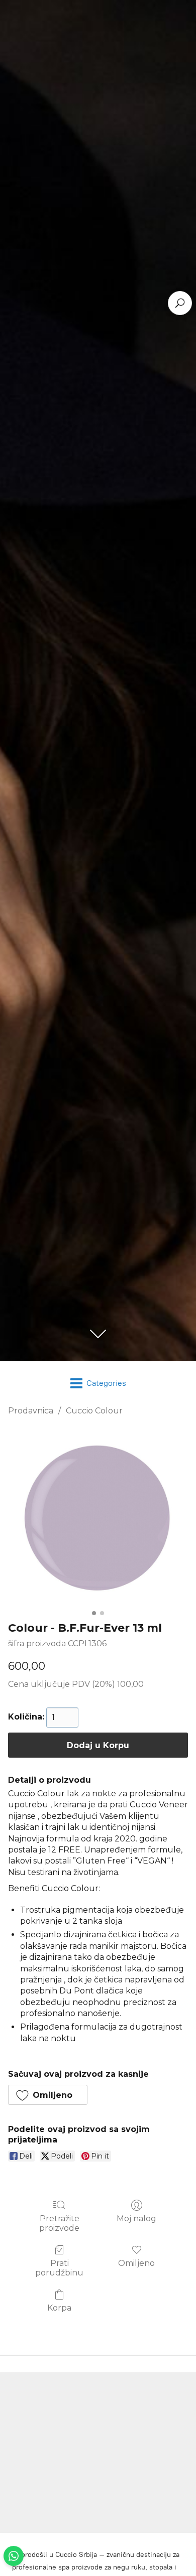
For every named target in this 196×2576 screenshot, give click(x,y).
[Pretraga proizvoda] (180, 303)
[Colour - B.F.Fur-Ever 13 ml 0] (98, 1516)
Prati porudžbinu (59, 2268)
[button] (48, 2095)
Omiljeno (136, 2263)
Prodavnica (31, 1411)
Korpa (59, 2308)
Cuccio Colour (94, 1411)
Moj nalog (136, 2219)
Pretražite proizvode (59, 2223)
